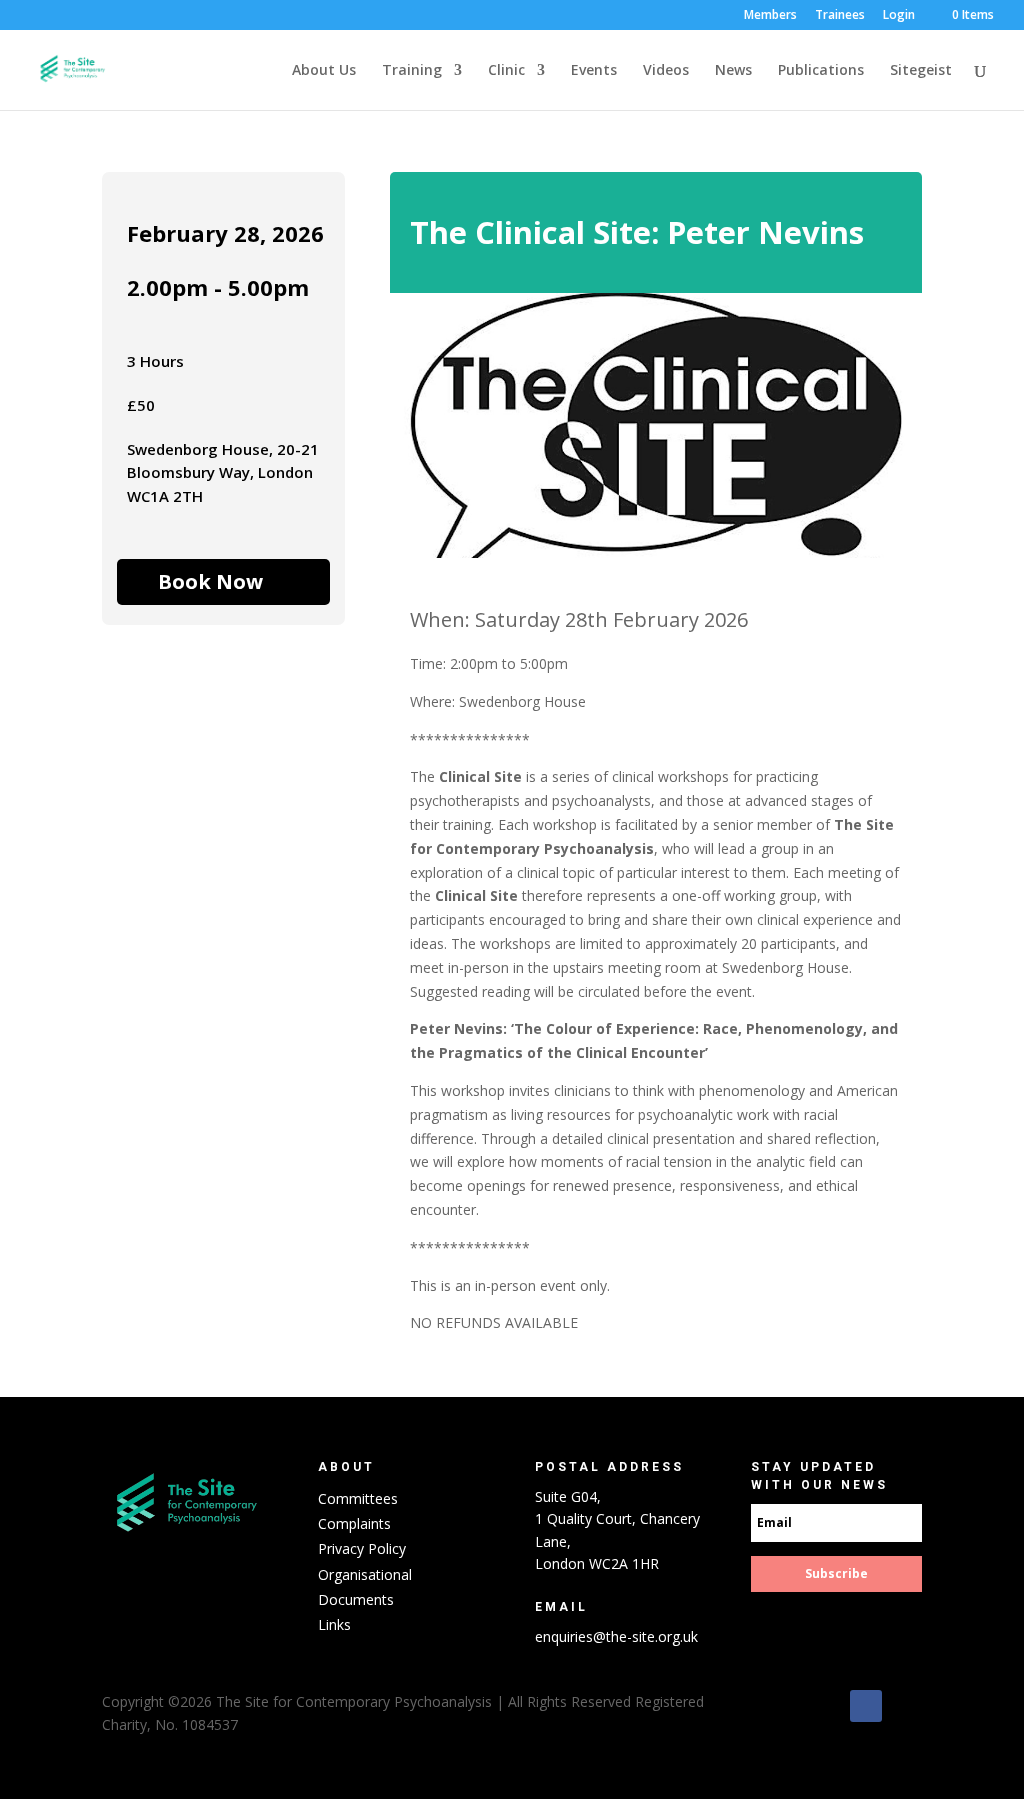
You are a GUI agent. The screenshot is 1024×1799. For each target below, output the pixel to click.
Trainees (840, 16)
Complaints (354, 1523)
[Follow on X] (906, 1706)
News (733, 71)
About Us (324, 71)
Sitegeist (921, 71)
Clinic (506, 71)
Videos (666, 71)
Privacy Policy (362, 1548)
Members (770, 16)
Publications (821, 71)
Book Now (210, 581)
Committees (358, 1498)
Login (899, 16)
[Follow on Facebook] (866, 1706)
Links (334, 1624)
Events (594, 71)
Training (412, 71)
